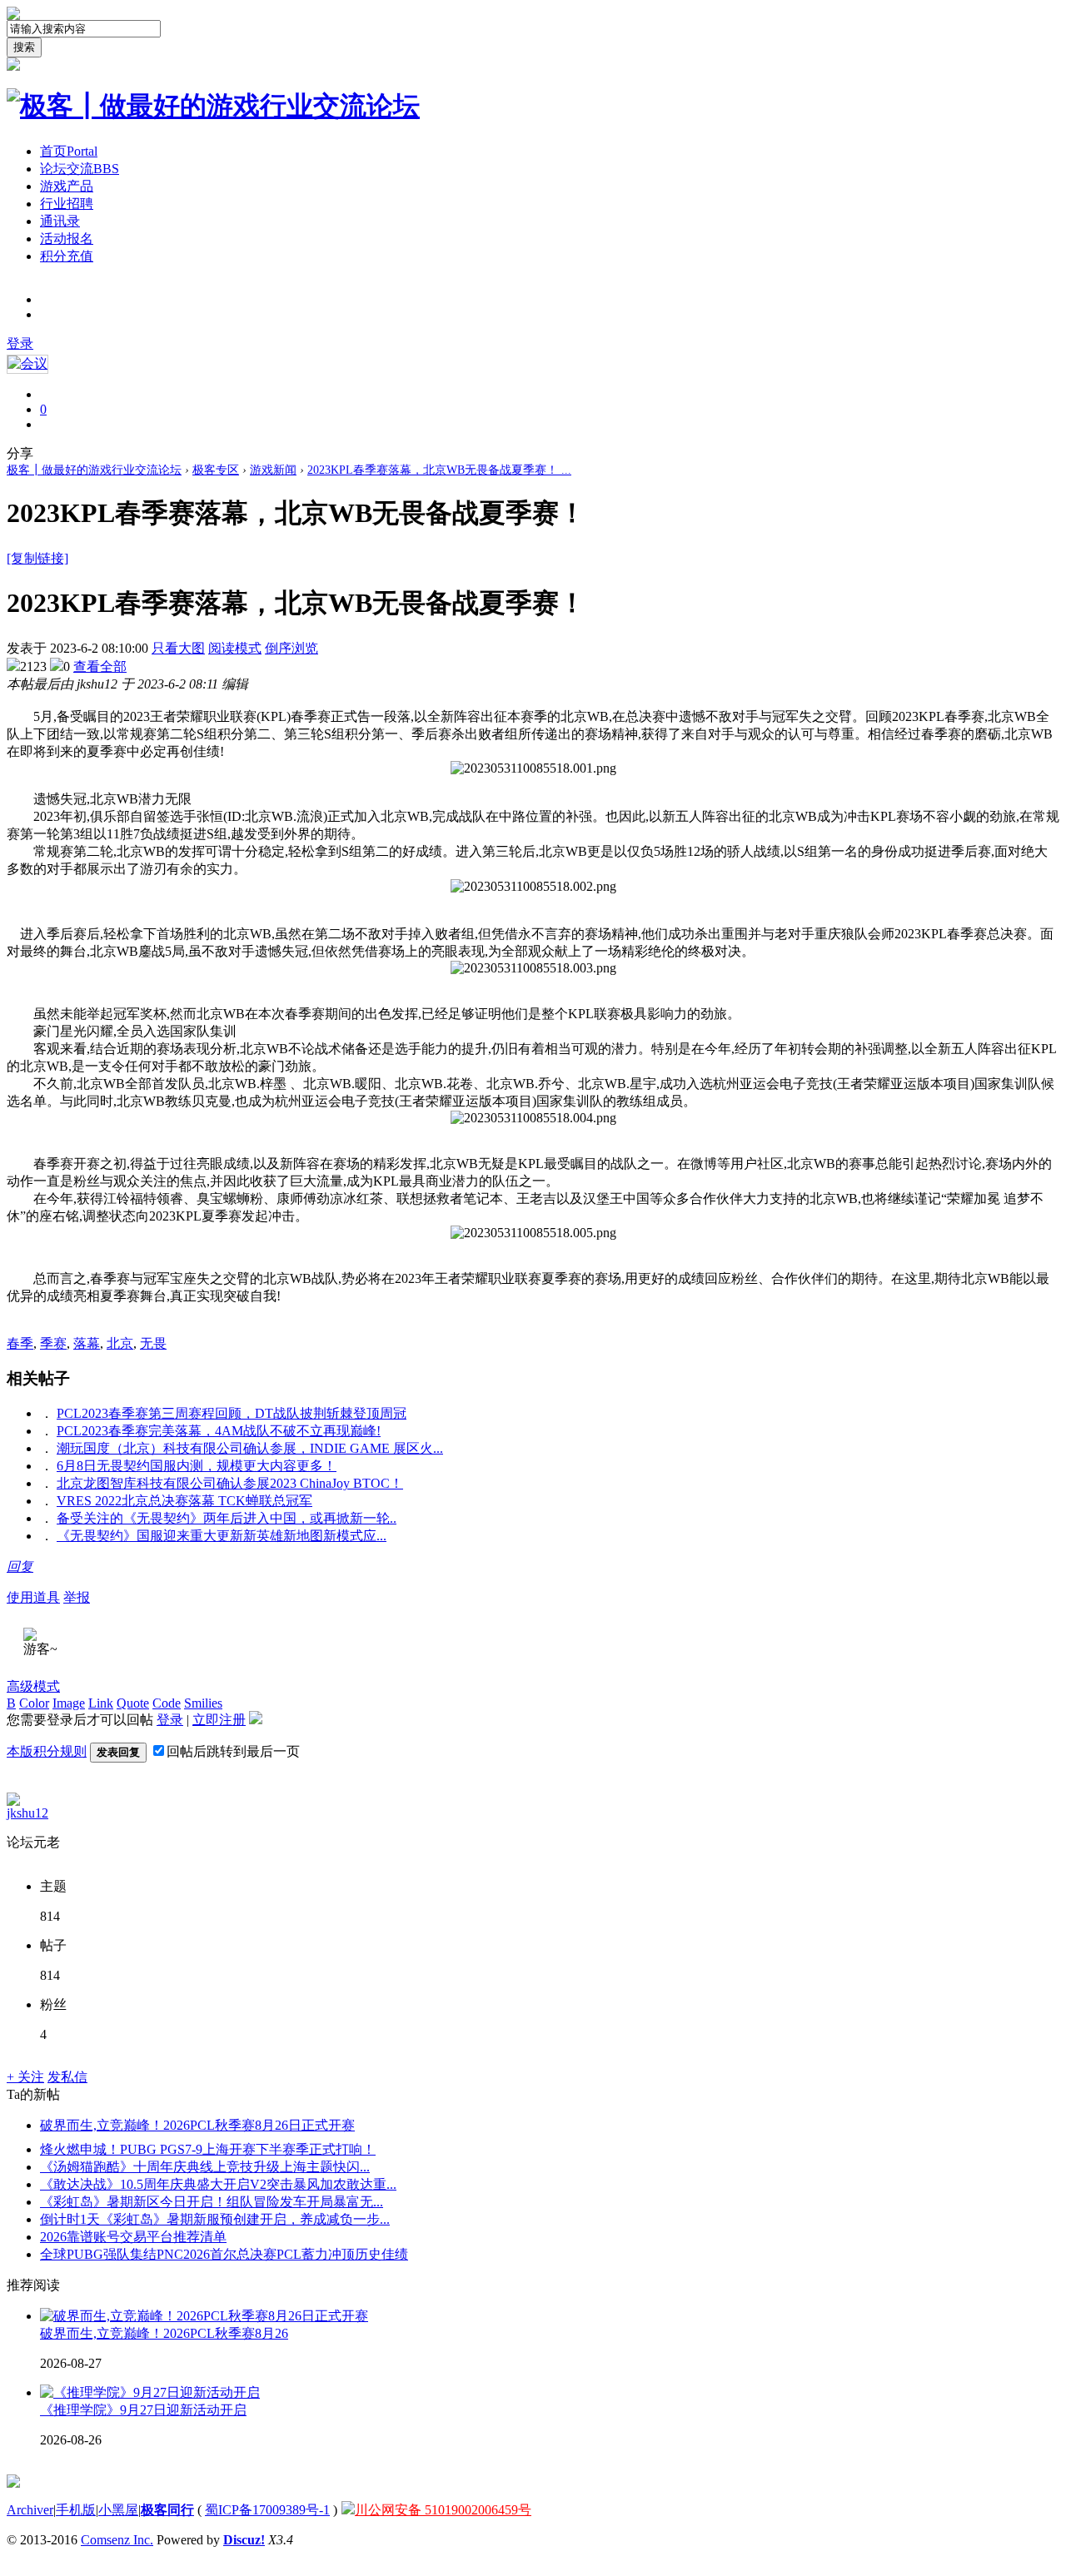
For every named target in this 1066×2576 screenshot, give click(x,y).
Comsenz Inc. (117, 2540)
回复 (20, 1566)
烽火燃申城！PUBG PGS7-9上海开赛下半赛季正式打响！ (208, 2149)
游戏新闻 (273, 470)
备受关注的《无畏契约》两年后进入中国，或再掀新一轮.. (227, 1518)
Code (167, 1703)
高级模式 (33, 1686)
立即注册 (219, 1720)
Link (101, 1703)
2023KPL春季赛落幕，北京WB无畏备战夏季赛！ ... (439, 470)
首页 (69, 151)
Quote (133, 1703)
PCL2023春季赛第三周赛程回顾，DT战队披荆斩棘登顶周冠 (232, 1413)
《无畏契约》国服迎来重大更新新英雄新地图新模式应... (222, 1536)
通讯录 (60, 221)
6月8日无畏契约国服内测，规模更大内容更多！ (197, 1466)
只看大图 (178, 648)
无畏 (153, 1343)
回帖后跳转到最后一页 (233, 1751)
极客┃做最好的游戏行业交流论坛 (94, 470)
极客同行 (167, 2510)
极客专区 (216, 470)
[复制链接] (37, 558)
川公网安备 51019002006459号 (443, 2510)
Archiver (30, 2510)
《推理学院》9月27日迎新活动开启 (143, 2410)
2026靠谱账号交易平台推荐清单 (133, 2237)
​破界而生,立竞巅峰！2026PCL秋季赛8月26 (164, 2333)
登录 (20, 343)
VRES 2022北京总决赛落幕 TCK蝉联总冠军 (184, 1501)
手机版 (76, 2510)
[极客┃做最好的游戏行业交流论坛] (213, 106)
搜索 (24, 47)
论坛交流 (80, 169)
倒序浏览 (291, 648)
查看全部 (100, 666)
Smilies (203, 1703)
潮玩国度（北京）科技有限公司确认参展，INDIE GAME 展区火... (250, 1448)
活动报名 (67, 239)
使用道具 (33, 1597)
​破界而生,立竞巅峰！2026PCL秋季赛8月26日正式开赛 (197, 2125)
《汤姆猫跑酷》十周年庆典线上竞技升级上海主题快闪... (205, 2167)
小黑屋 (118, 2510)
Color (34, 1703)
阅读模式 (235, 648)
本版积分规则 (47, 1751)
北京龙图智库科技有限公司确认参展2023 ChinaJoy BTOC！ (230, 1483)
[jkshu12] (13, 1801)
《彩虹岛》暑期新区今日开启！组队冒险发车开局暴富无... (212, 2202)
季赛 (53, 1343)
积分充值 (67, 256)
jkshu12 (27, 1813)
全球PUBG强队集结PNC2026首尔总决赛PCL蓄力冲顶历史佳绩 (224, 2254)
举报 (77, 1597)
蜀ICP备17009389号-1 (267, 2510)
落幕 (87, 1343)
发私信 (67, 2077)
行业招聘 (67, 204)
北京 (120, 1343)
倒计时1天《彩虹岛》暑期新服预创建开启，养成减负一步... (215, 2219)
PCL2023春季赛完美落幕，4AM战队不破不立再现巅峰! (219, 1431)
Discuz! (244, 2540)
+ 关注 (25, 2077)
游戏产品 (67, 186)
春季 (20, 1343)
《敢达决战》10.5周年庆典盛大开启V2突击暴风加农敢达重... (218, 2184)
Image (69, 1703)
